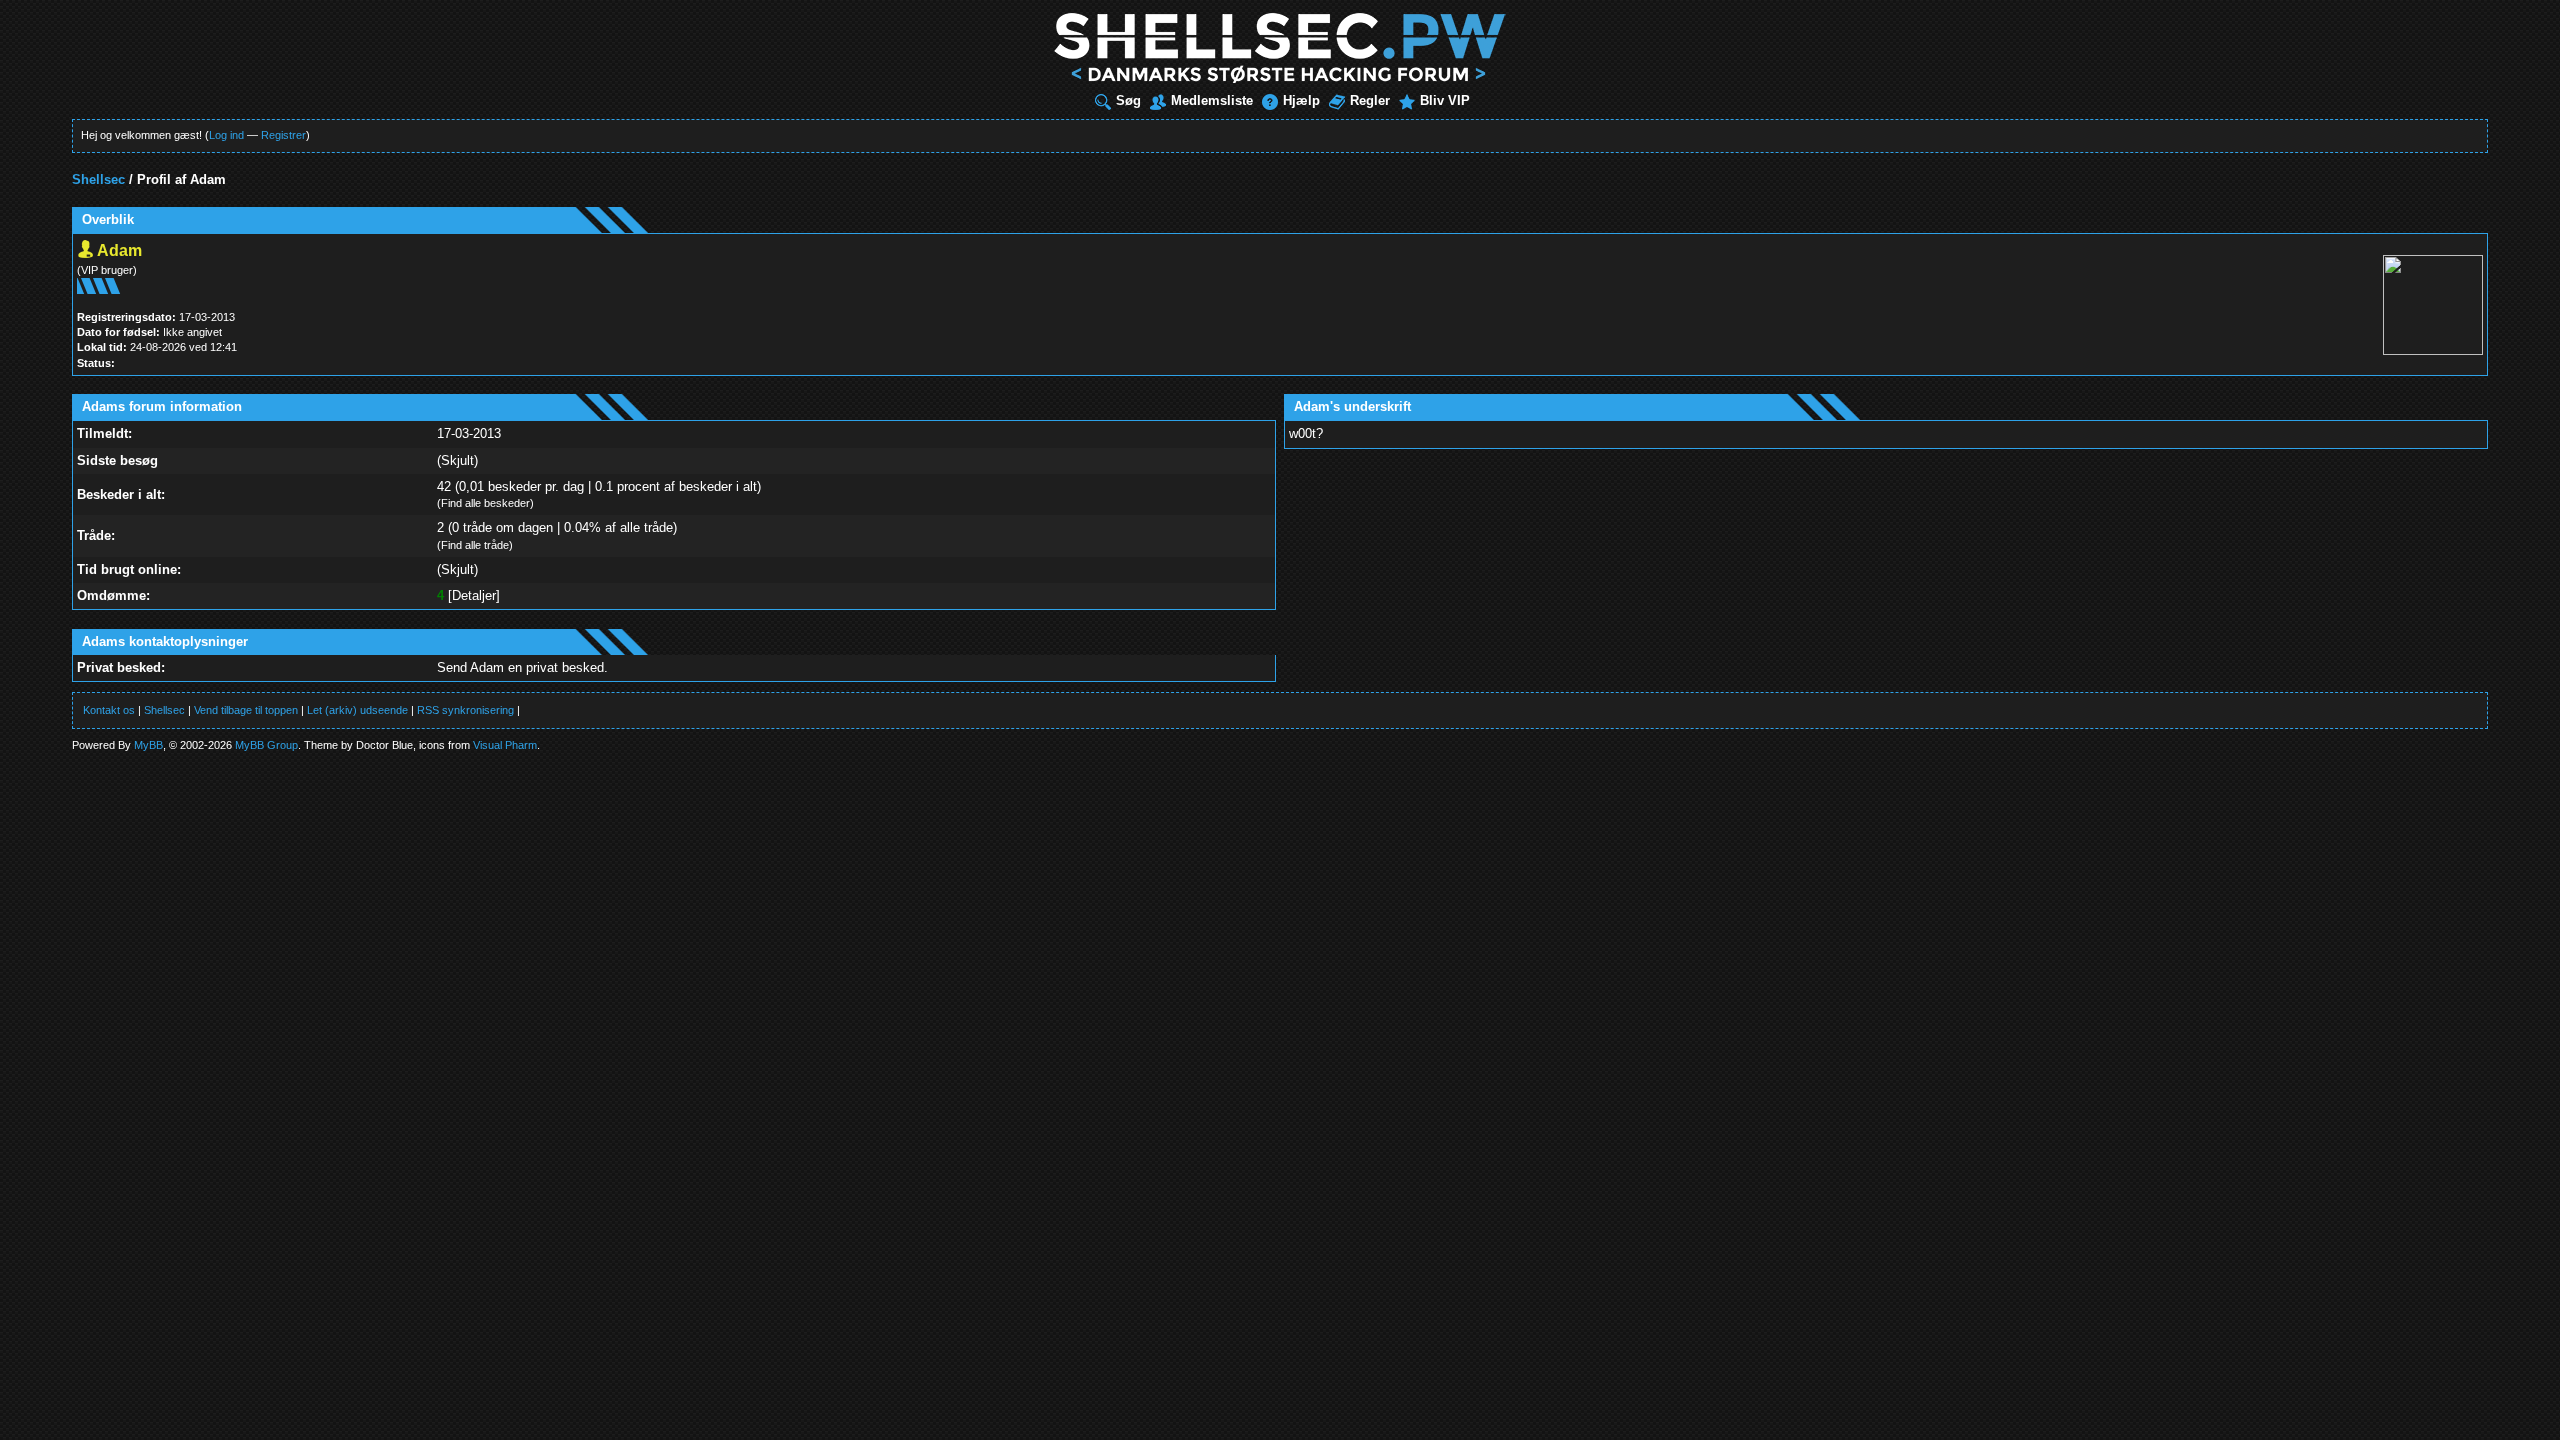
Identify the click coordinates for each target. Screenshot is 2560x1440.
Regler (1370, 100)
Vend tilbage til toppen (246, 710)
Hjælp (1301, 100)
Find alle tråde (475, 545)
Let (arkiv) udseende (357, 710)
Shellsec (98, 179)
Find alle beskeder (485, 503)
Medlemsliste (1212, 100)
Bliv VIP (1445, 100)
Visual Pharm (505, 745)
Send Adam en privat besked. (522, 667)
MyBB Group (266, 745)
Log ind (226, 135)
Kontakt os (109, 710)
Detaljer (474, 595)
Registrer (283, 135)
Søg (1128, 100)
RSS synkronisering (465, 710)
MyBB (148, 745)
